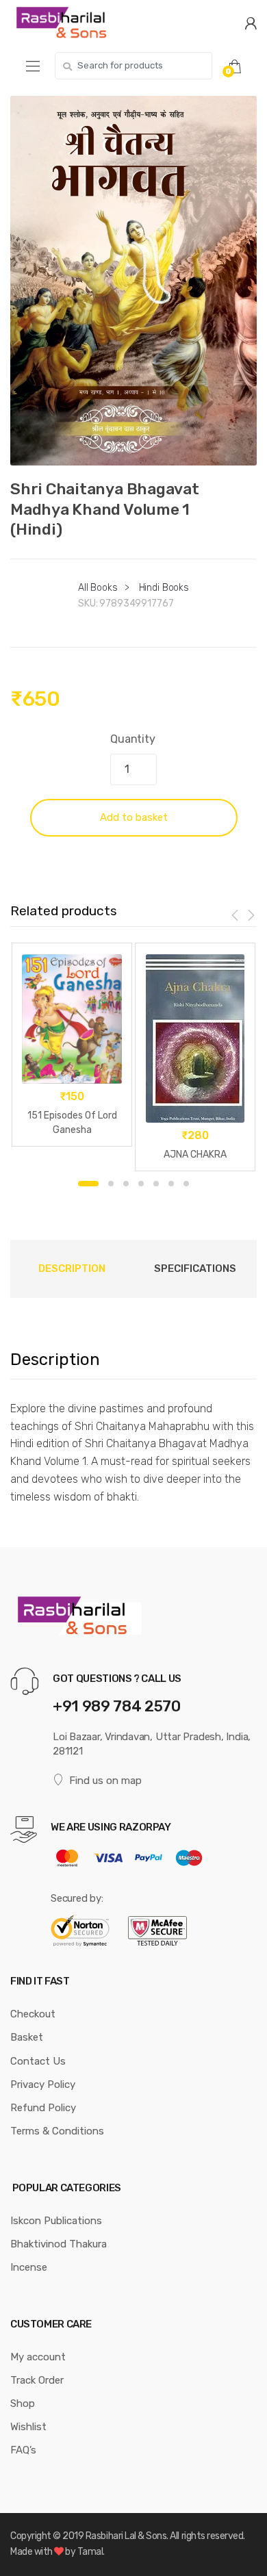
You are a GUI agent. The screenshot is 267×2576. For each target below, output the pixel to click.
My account (38, 2357)
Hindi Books (164, 588)
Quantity (133, 739)
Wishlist (28, 2427)
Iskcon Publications (56, 2221)
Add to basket (134, 817)
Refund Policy (43, 2108)
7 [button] (186, 1184)
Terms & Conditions (57, 2131)
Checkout (33, 2014)
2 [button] (111, 1184)
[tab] (72, 1268)
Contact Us (38, 2061)
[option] (133, 281)
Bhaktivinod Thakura (59, 2244)
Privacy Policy (43, 2084)
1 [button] (88, 1184)
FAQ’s (23, 2450)
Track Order (37, 2380)
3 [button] (126, 1184)
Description (72, 1268)
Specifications (195, 1268)
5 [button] (156, 1184)
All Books (98, 588)
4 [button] (141, 1184)
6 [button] (171, 1184)
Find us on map (105, 1781)
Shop (23, 2403)
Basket (27, 2037)
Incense (29, 2267)
